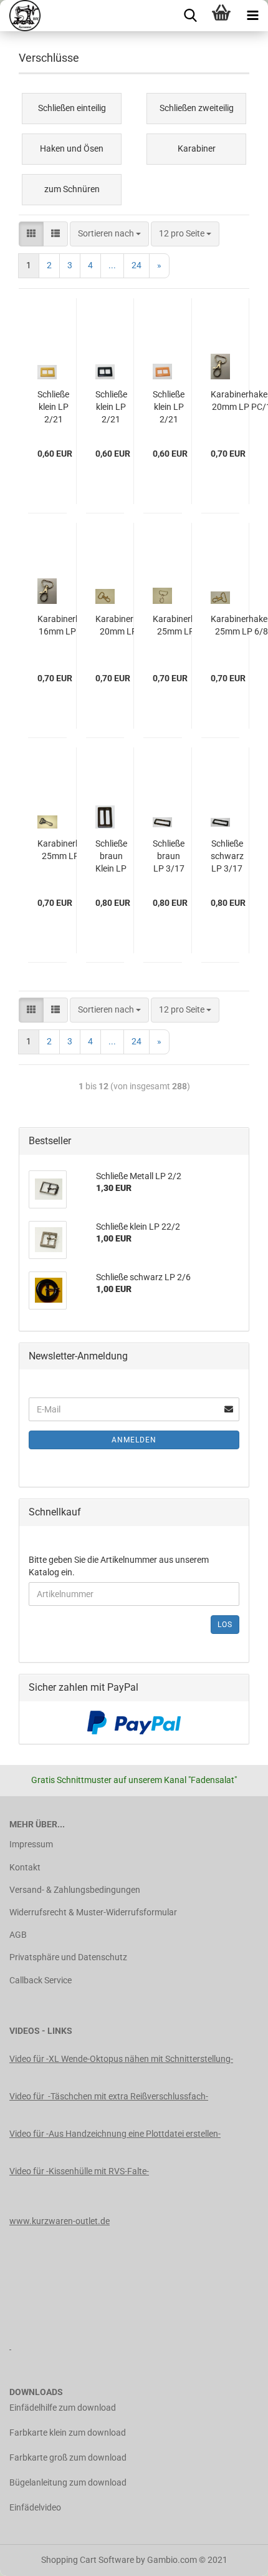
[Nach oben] (234, 2557)
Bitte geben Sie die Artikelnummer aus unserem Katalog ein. (119, 1566)
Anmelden (134, 1440)
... (112, 265)
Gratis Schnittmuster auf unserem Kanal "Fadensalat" (134, 1780)
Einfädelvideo (35, 2507)
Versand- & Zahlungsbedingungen (75, 1890)
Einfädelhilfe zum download (63, 2408)
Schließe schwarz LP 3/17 (227, 856)
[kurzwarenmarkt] (20, 16)
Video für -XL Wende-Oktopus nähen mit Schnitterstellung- (121, 2059)
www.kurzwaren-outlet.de (60, 2221)
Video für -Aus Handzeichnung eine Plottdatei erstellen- (115, 2134)
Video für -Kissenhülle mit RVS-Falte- (79, 2171)
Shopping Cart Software (88, 2560)
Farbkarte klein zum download (68, 2433)
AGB (18, 1935)
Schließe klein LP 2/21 (53, 407)
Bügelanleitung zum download (68, 2482)
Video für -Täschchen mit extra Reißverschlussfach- (109, 2096)
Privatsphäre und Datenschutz (68, 1957)
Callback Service (41, 1980)
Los (225, 1625)
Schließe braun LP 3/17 (169, 856)
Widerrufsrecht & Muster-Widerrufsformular (93, 1912)
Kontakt (25, 1867)
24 (136, 265)
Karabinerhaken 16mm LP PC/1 (68, 625)
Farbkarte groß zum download (68, 2457)
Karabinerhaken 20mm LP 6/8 (126, 625)
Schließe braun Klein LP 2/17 (111, 857)
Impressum (31, 1844)
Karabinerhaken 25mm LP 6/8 (184, 625)
